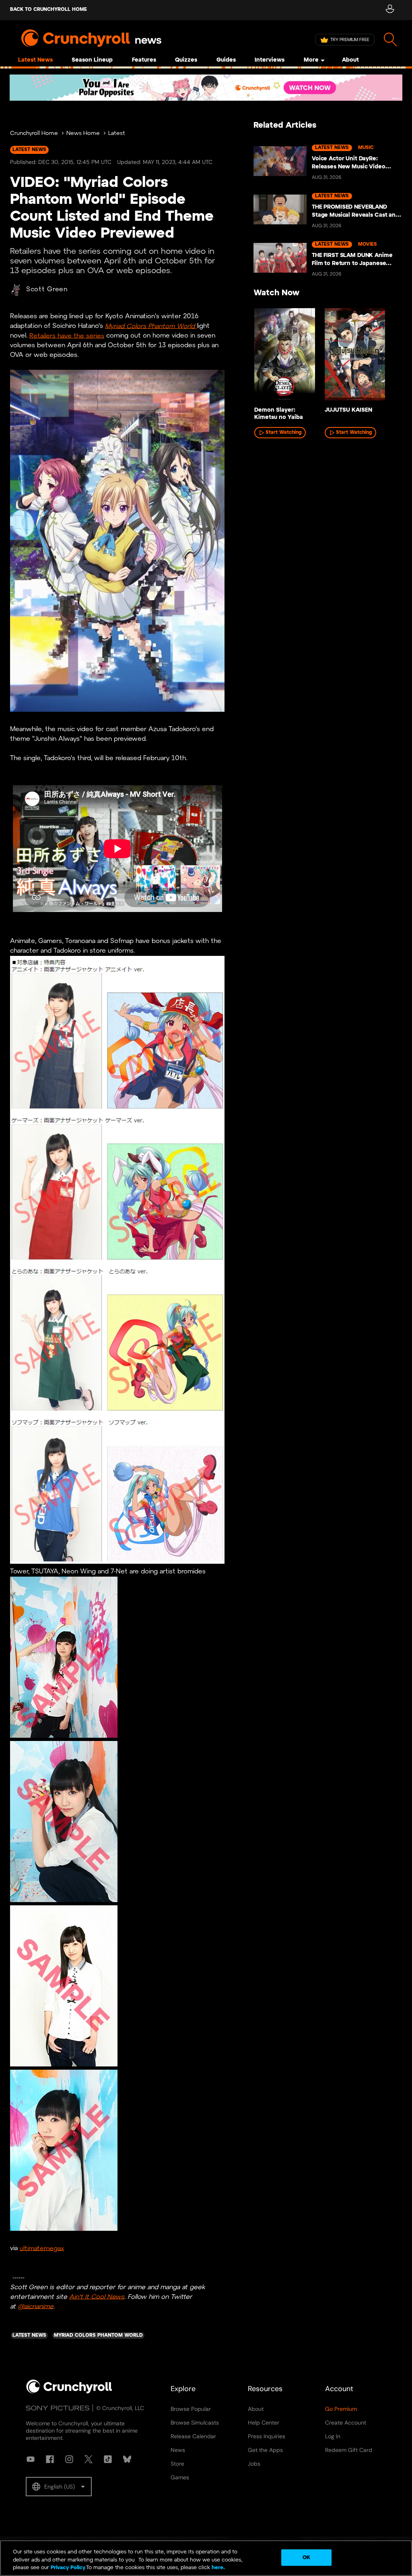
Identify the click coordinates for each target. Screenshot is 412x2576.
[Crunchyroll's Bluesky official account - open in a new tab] (127, 2459)
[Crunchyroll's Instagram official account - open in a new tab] (69, 2459)
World (187, 326)
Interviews (270, 60)
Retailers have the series (67, 336)
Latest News (35, 60)
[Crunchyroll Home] (69, 2392)
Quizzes (186, 60)
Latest (117, 134)
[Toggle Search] (390, 40)
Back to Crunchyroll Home (48, 9)
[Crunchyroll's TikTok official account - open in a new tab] (108, 2459)
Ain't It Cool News (97, 2297)
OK (306, 2557)
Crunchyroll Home (34, 134)
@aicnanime (36, 2306)
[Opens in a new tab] (206, 88)
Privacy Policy (68, 2568)
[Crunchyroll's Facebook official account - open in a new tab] (50, 2459)
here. (217, 2568)
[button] (59, 2487)
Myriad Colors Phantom (140, 326)
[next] (384, 359)
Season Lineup (92, 60)
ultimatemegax (42, 2248)
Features (144, 60)
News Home (83, 134)
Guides (226, 60)
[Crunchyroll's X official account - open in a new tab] (89, 2459)
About (350, 60)
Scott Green (47, 289)
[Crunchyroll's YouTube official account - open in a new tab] (31, 2459)
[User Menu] (390, 10)
